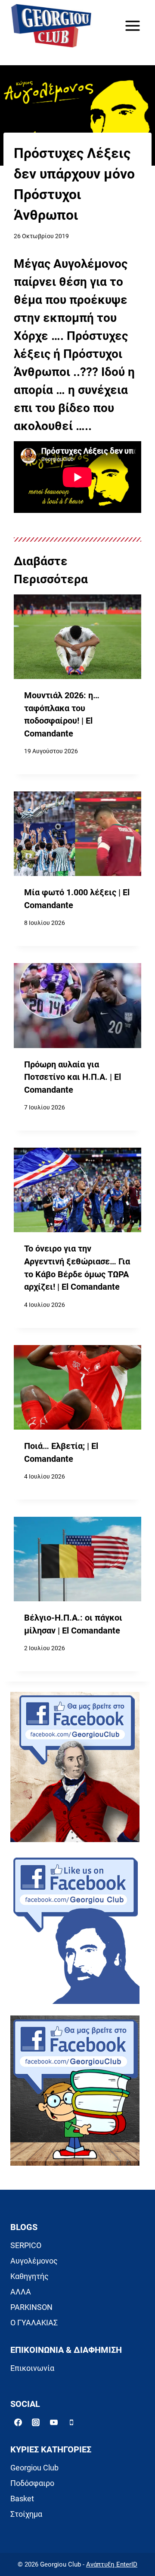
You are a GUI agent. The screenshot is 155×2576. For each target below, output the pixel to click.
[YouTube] (54, 2422)
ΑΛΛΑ (21, 2292)
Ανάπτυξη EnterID (112, 2564)
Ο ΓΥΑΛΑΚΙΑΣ (34, 2323)
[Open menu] (132, 26)
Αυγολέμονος (34, 2261)
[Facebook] (18, 2422)
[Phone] (71, 2422)
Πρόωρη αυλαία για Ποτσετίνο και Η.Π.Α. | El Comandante (73, 1077)
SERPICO (26, 2245)
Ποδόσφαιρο (32, 2483)
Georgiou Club (34, 2468)
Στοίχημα (26, 2514)
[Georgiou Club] (51, 26)
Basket (22, 2499)
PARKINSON (31, 2307)
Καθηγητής (29, 2276)
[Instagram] (36, 2422)
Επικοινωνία (32, 2368)
